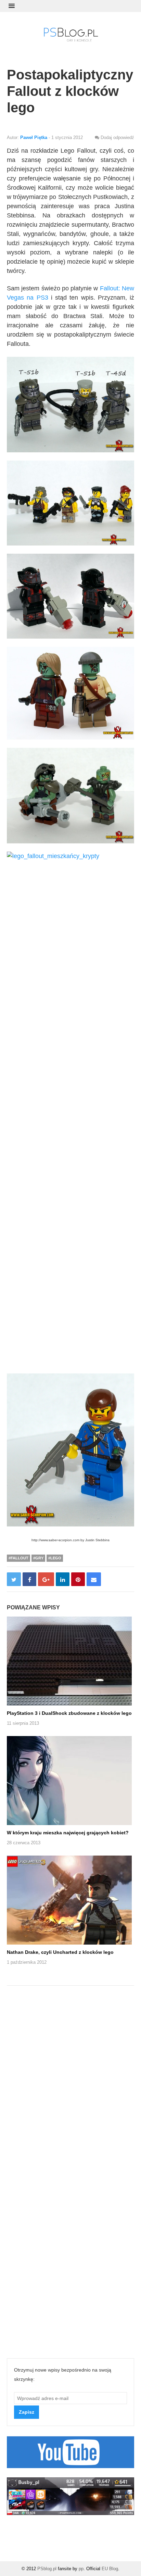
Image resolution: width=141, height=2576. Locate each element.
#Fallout (18, 1558)
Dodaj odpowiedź (117, 137)
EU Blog (110, 2569)
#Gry (38, 1558)
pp (81, 2569)
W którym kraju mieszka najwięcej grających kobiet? (68, 1833)
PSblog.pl (47, 2569)
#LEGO (55, 1558)
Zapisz (27, 2412)
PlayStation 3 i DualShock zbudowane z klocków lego (69, 1713)
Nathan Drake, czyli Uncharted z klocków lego (60, 1952)
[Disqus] (70, 2082)
